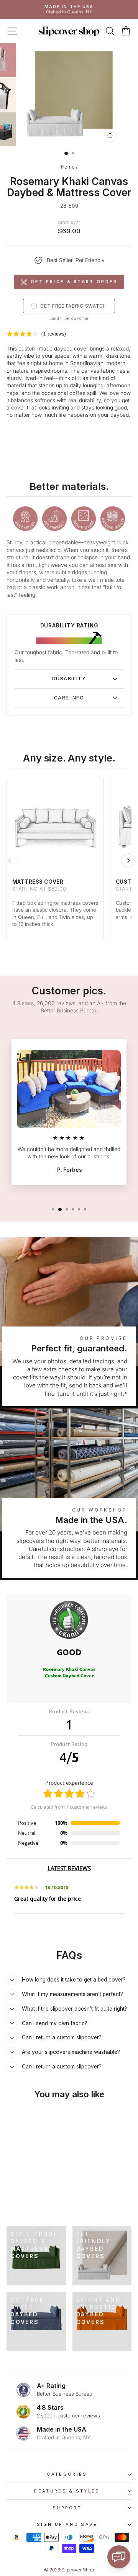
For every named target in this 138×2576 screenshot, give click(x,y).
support (67, 2508)
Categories (67, 2474)
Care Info (69, 698)
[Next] (128, 860)
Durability (69, 679)
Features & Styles (67, 2491)
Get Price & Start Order (74, 282)
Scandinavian (87, 363)
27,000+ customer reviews (68, 2416)
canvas (90, 371)
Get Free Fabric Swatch (74, 306)
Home (68, 167)
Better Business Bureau (65, 2394)
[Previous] (10, 860)
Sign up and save (67, 2524)
